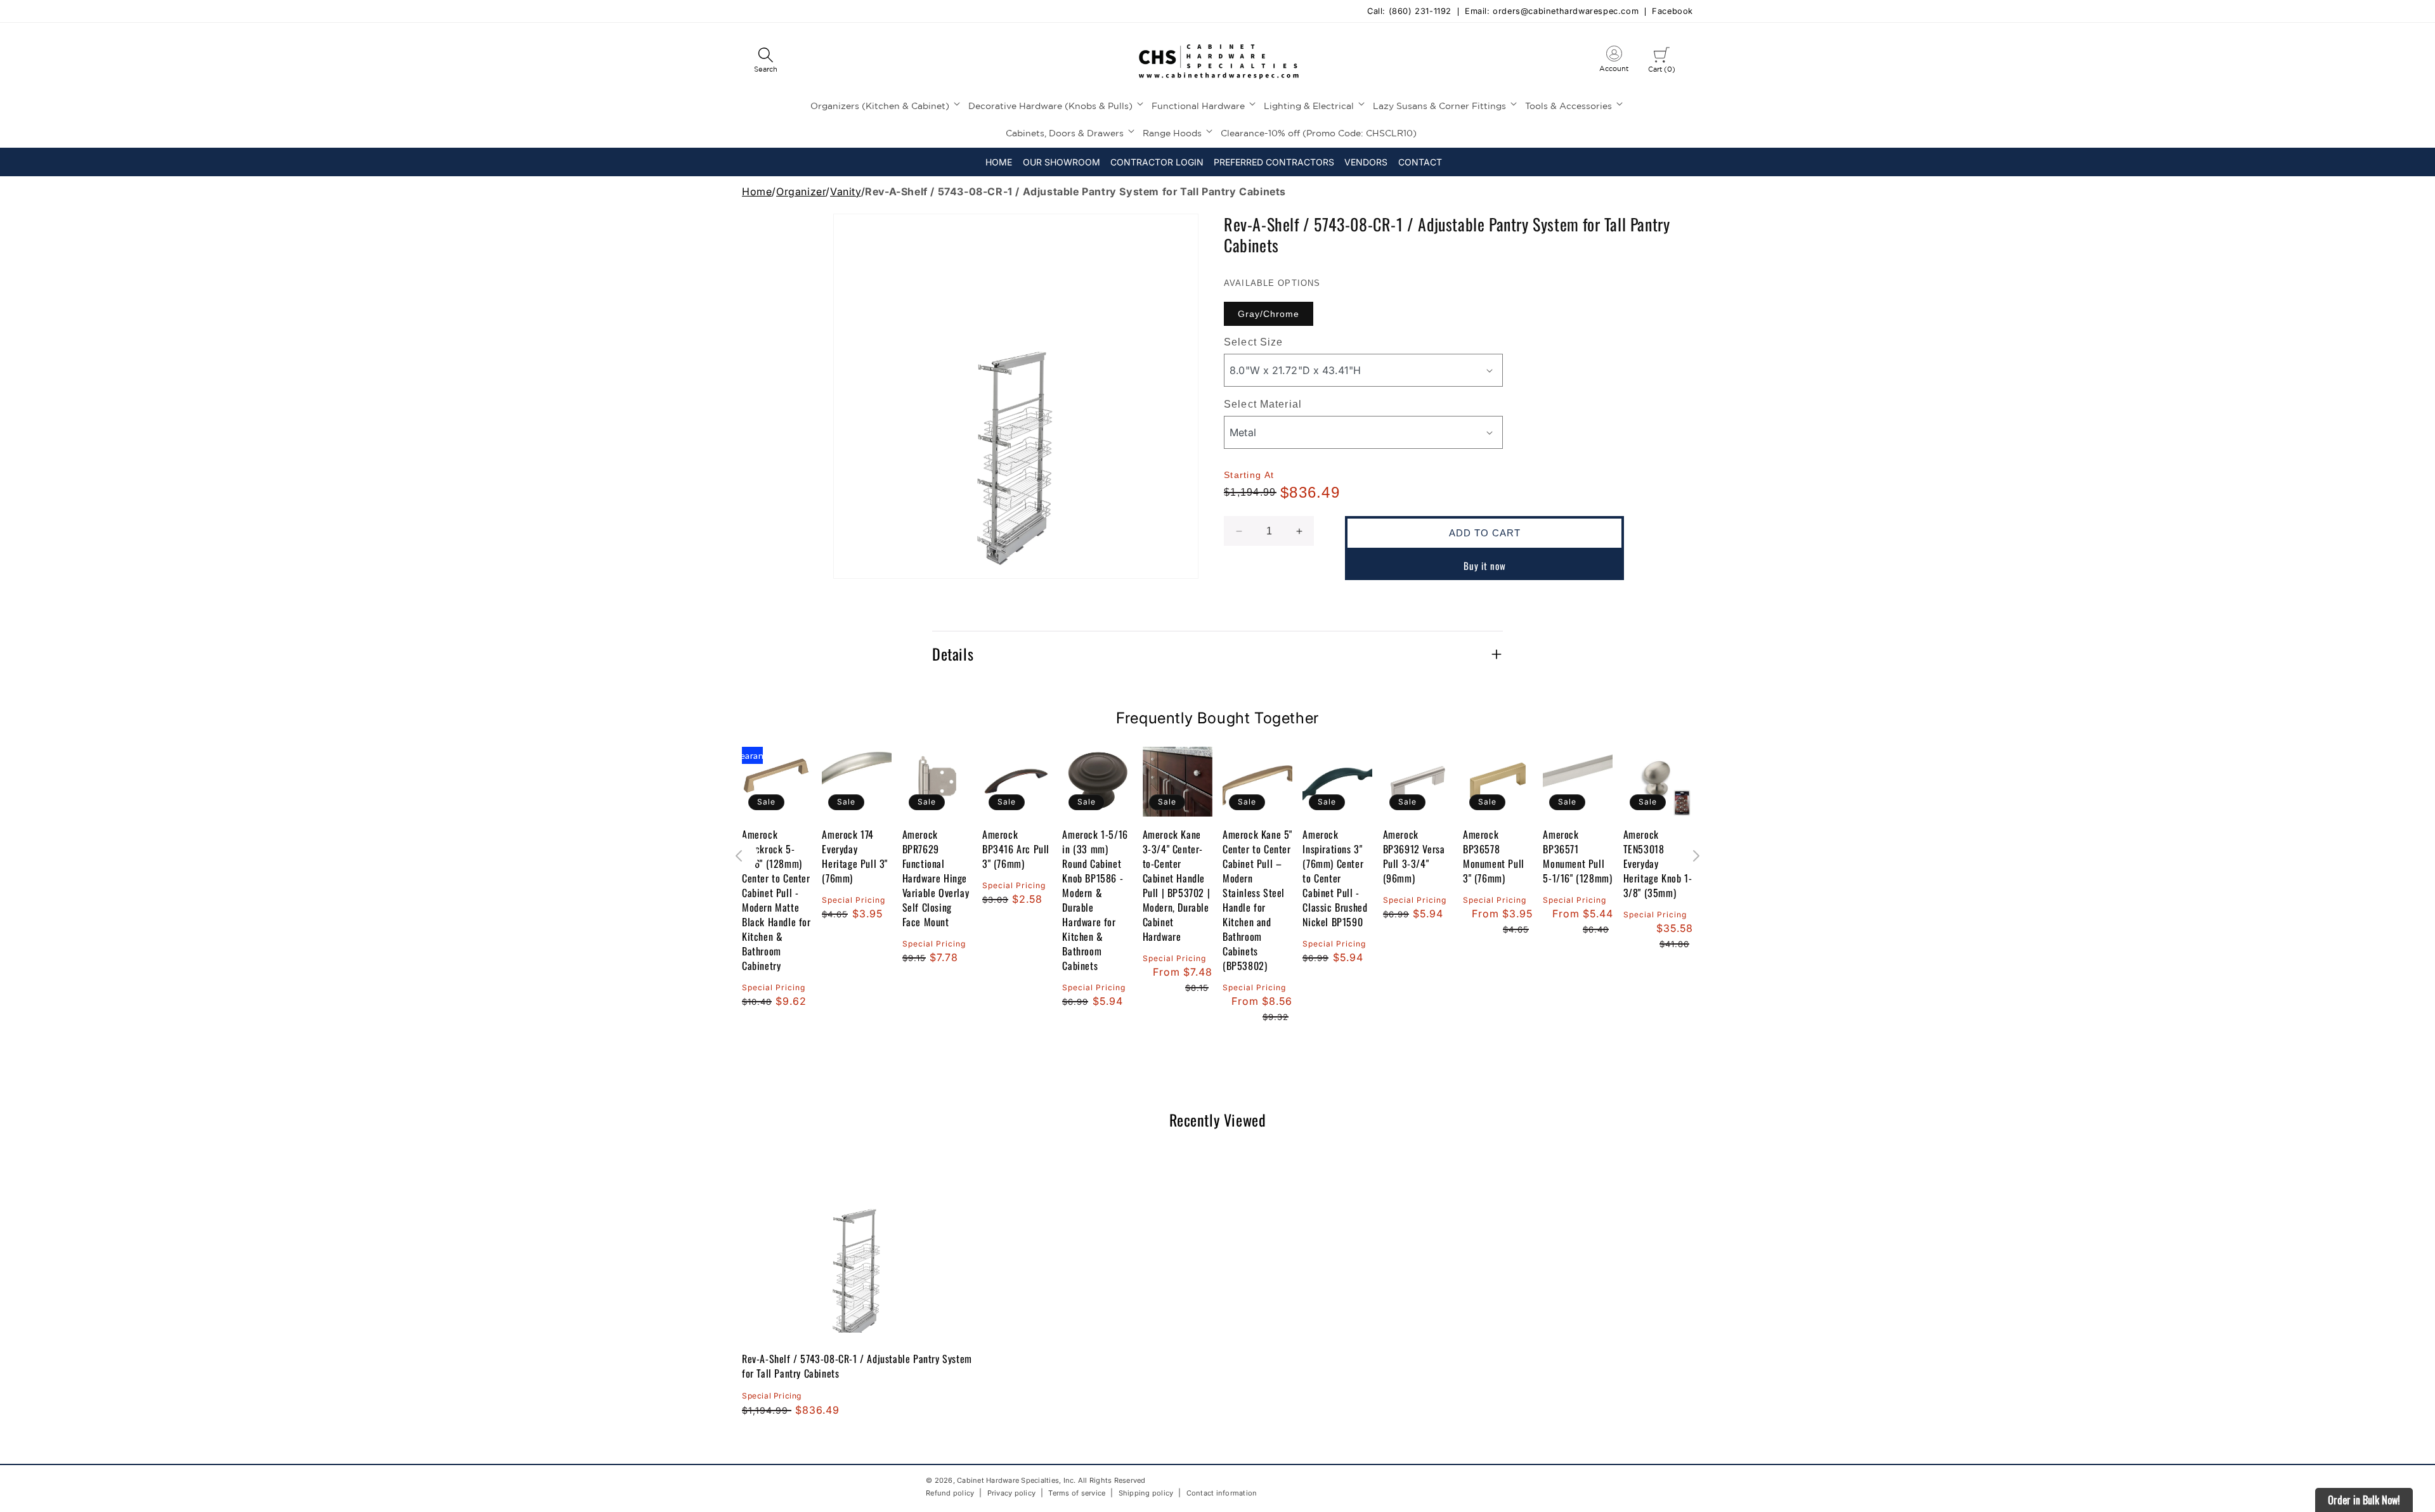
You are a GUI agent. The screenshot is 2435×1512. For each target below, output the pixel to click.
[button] (765, 61)
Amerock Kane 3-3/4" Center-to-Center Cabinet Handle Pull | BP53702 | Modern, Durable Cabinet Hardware (1177, 886)
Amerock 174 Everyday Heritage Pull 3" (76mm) (855, 856)
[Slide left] (739, 856)
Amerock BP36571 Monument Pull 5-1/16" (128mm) (1577, 856)
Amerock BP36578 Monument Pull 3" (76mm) (1494, 856)
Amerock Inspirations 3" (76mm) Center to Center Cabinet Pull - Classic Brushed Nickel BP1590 (1335, 878)
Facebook (1672, 12)
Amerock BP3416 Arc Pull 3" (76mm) (1016, 849)
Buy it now (1485, 565)
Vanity (846, 191)
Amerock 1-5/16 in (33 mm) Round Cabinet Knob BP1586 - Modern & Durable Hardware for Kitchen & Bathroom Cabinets (1095, 900)
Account (1614, 61)
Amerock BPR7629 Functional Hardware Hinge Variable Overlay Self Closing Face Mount (936, 878)
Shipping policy (1146, 1493)
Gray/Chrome (1269, 314)
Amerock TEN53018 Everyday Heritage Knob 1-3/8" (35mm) (1658, 864)
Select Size (1253, 342)
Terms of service (1077, 1493)
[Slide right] (1696, 856)
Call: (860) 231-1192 (1409, 12)
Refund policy (950, 1493)
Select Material (1263, 404)
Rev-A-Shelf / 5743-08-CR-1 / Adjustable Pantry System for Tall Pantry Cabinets (857, 1366)
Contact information (1222, 1493)
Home (757, 191)
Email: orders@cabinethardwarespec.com (1552, 12)
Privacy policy (1012, 1493)
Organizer (801, 191)
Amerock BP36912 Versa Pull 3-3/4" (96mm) (1414, 856)
